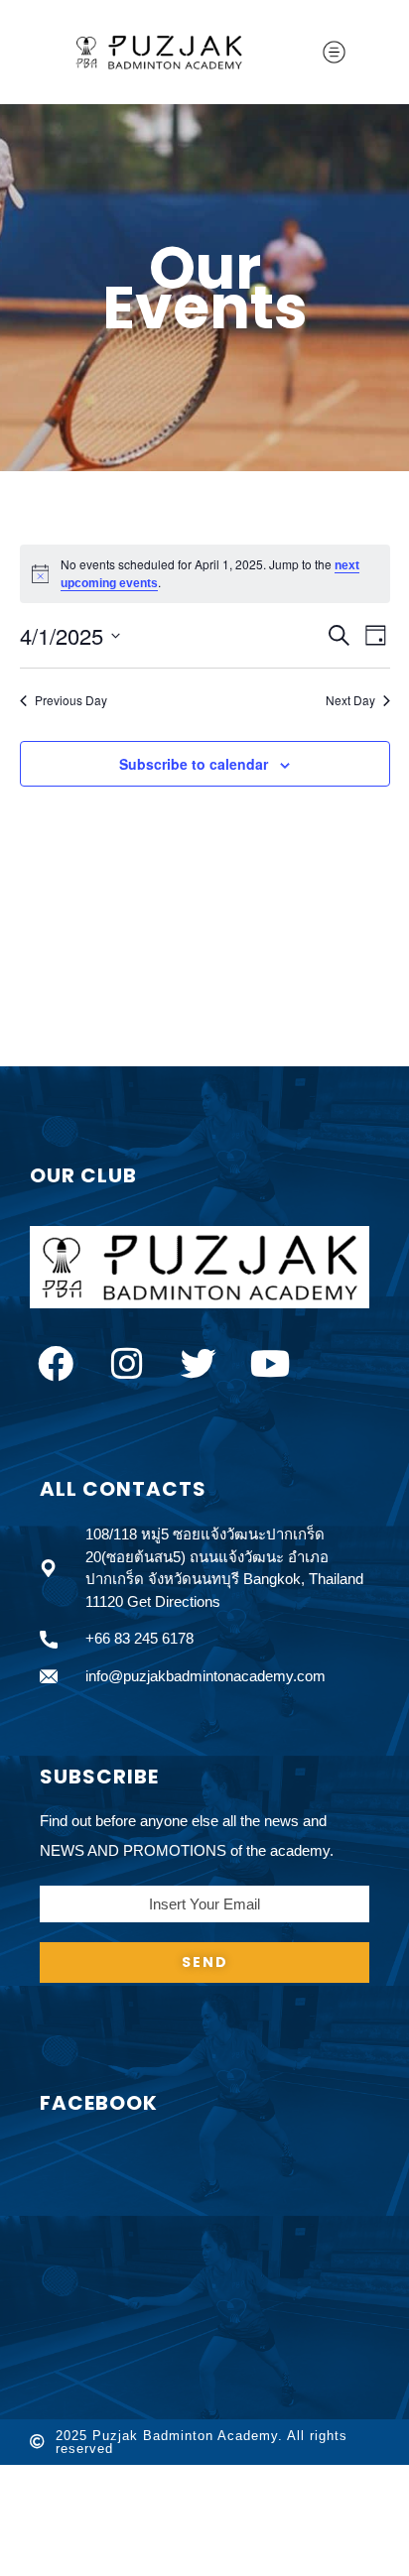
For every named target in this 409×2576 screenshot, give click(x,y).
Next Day (350, 700)
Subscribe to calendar (194, 764)
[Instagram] (127, 1364)
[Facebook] (56, 1364)
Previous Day (71, 700)
